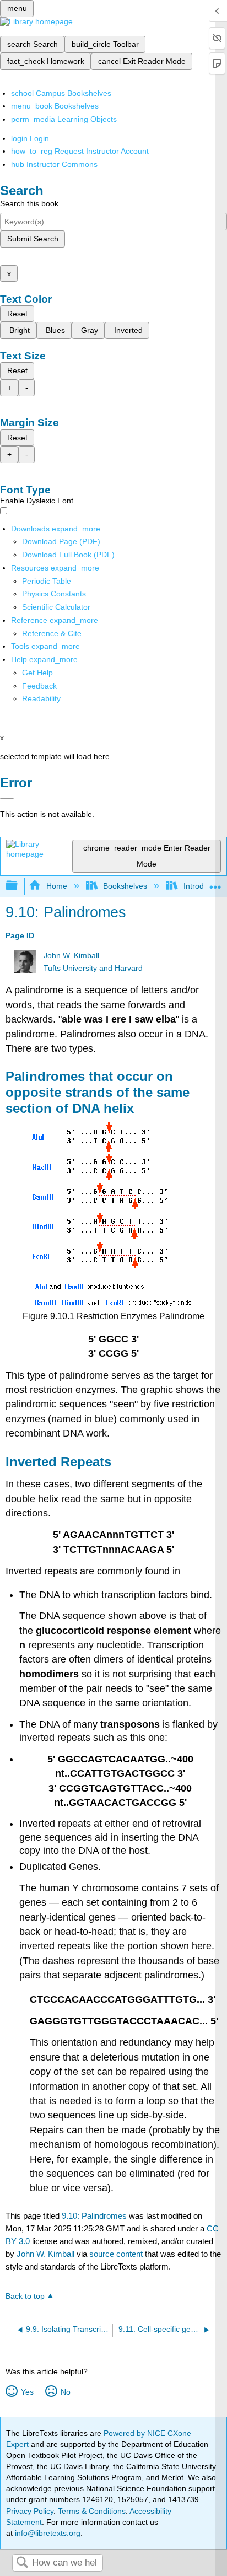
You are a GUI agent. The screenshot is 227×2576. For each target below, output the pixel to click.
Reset (17, 314)
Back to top (25, 2296)
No (65, 2392)
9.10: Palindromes (94, 2216)
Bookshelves (125, 886)
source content (116, 2254)
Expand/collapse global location (215, 883)
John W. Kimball (71, 956)
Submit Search (33, 239)
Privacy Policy (30, 2511)
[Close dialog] (7, 798)
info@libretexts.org (47, 2533)
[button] (39, 686)
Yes (27, 2392)
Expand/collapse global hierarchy (19, 886)
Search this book (29, 203)
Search (22, 2563)
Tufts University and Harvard (93, 968)
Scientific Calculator (56, 607)
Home (56, 886)
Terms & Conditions (92, 2511)
